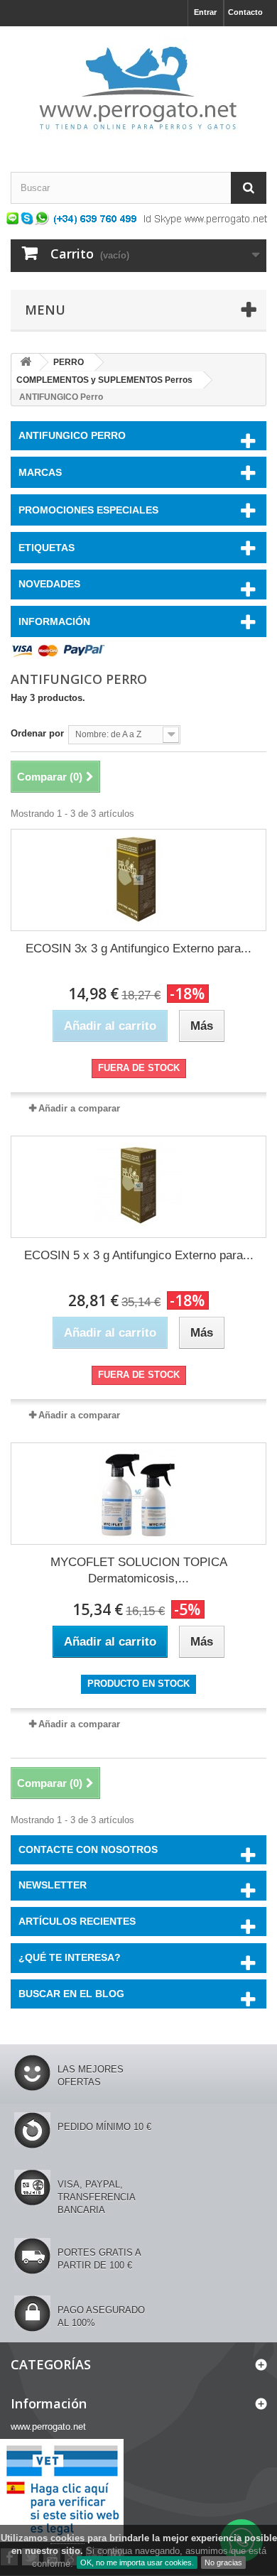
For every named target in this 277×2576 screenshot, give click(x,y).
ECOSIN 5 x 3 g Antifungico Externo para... (139, 1255)
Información (54, 621)
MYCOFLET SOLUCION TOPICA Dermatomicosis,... (139, 1570)
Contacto (245, 12)
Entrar (205, 12)
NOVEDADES (49, 584)
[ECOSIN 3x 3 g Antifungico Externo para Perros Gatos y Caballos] (138, 880)
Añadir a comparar (79, 1108)
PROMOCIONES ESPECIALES (88, 510)
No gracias (223, 2563)
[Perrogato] (138, 87)
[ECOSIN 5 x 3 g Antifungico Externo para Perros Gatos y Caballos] (138, 1187)
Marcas (40, 472)
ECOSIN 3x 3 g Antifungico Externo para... (138, 949)
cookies (67, 2538)
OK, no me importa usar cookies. (137, 2563)
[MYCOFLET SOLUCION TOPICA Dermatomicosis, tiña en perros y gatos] (138, 1494)
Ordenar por (37, 733)
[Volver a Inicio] (26, 363)
